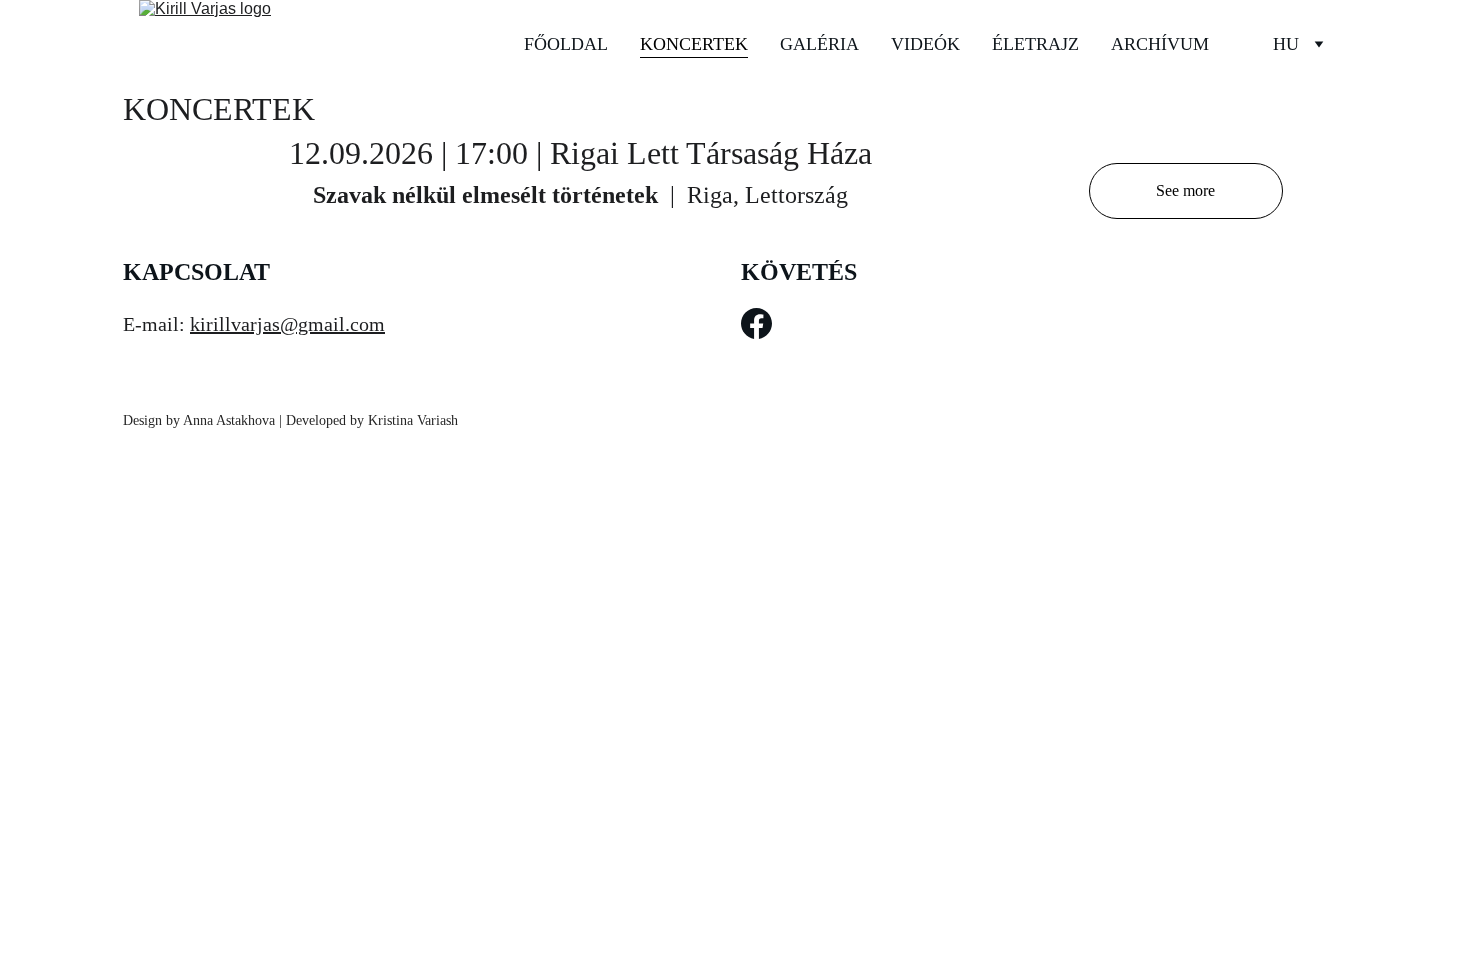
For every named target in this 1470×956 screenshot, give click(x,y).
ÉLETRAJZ (1035, 44)
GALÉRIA (819, 44)
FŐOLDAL (566, 44)
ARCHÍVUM (1160, 44)
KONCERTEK (694, 44)
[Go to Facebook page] (756, 323)
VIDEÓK (925, 44)
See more (1185, 190)
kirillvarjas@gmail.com (287, 324)
